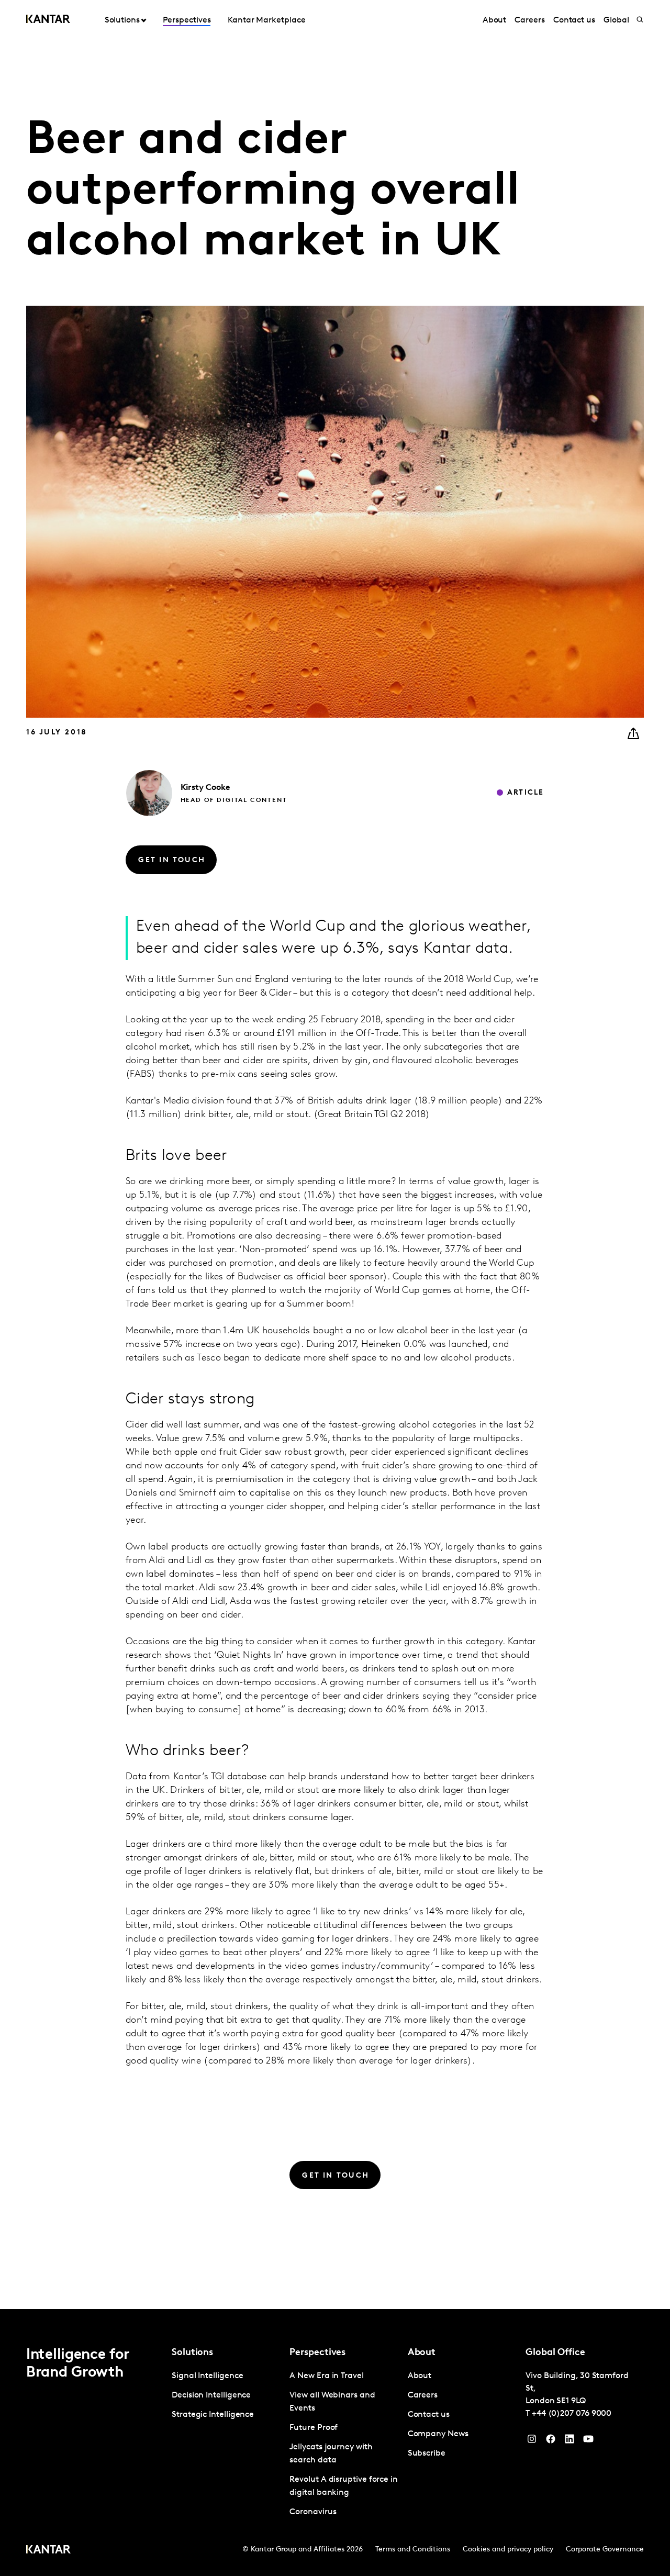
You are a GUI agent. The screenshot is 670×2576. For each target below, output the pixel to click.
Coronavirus (313, 2512)
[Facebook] (551, 2441)
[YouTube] (569, 2441)
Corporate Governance (605, 2550)
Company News (438, 2434)
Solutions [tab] (122, 20)
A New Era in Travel (326, 2376)
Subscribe (427, 2454)
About (495, 20)
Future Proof (314, 2428)
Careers (529, 20)
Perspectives (187, 20)
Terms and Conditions (413, 2550)
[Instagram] (532, 2441)
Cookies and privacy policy (508, 2550)
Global (616, 20)
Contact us (574, 20)
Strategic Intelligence (213, 2415)
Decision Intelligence (211, 2395)
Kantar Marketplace (267, 20)
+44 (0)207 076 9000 (572, 2414)
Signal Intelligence (207, 2376)
